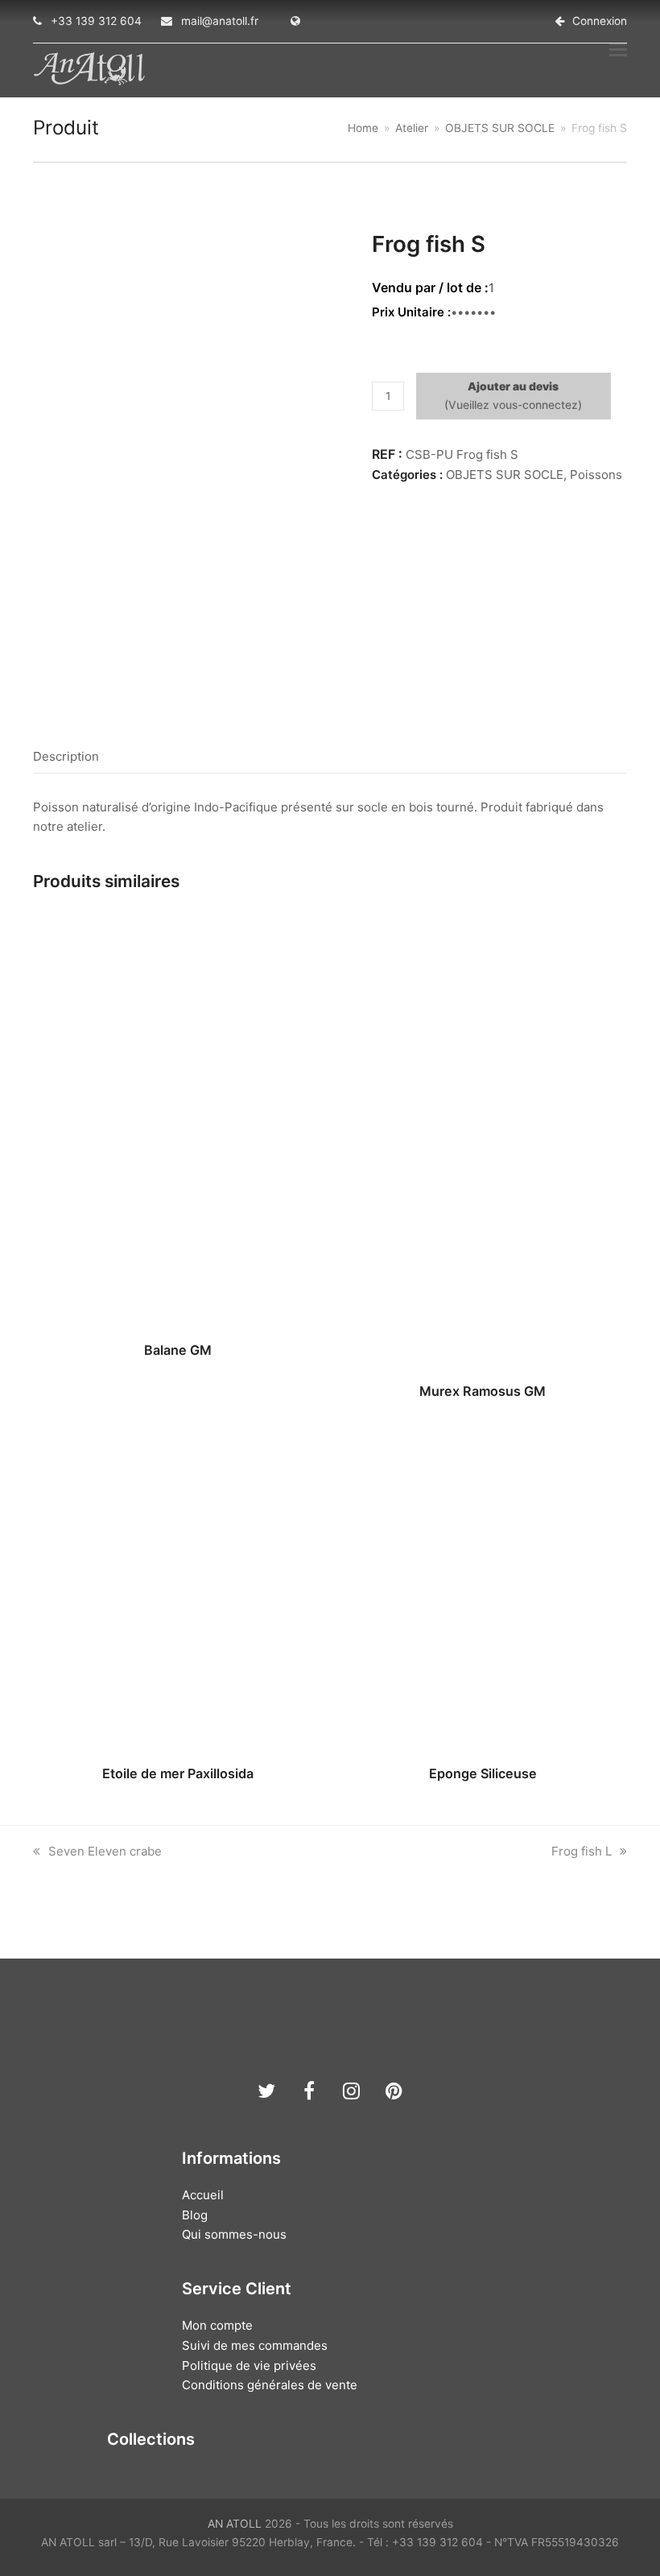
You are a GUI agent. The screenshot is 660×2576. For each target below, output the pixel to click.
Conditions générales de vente (270, 2385)
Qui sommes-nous (234, 2234)
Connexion (600, 21)
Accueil (203, 2195)
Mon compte (217, 2325)
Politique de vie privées (249, 2365)
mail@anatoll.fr (220, 21)
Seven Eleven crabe (105, 1851)
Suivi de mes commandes (255, 2345)
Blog (195, 2215)
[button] (618, 49)
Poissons (596, 475)
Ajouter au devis (513, 386)
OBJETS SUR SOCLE (505, 475)
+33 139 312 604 (96, 21)
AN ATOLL (235, 2524)
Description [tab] (66, 756)
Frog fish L (582, 1851)
